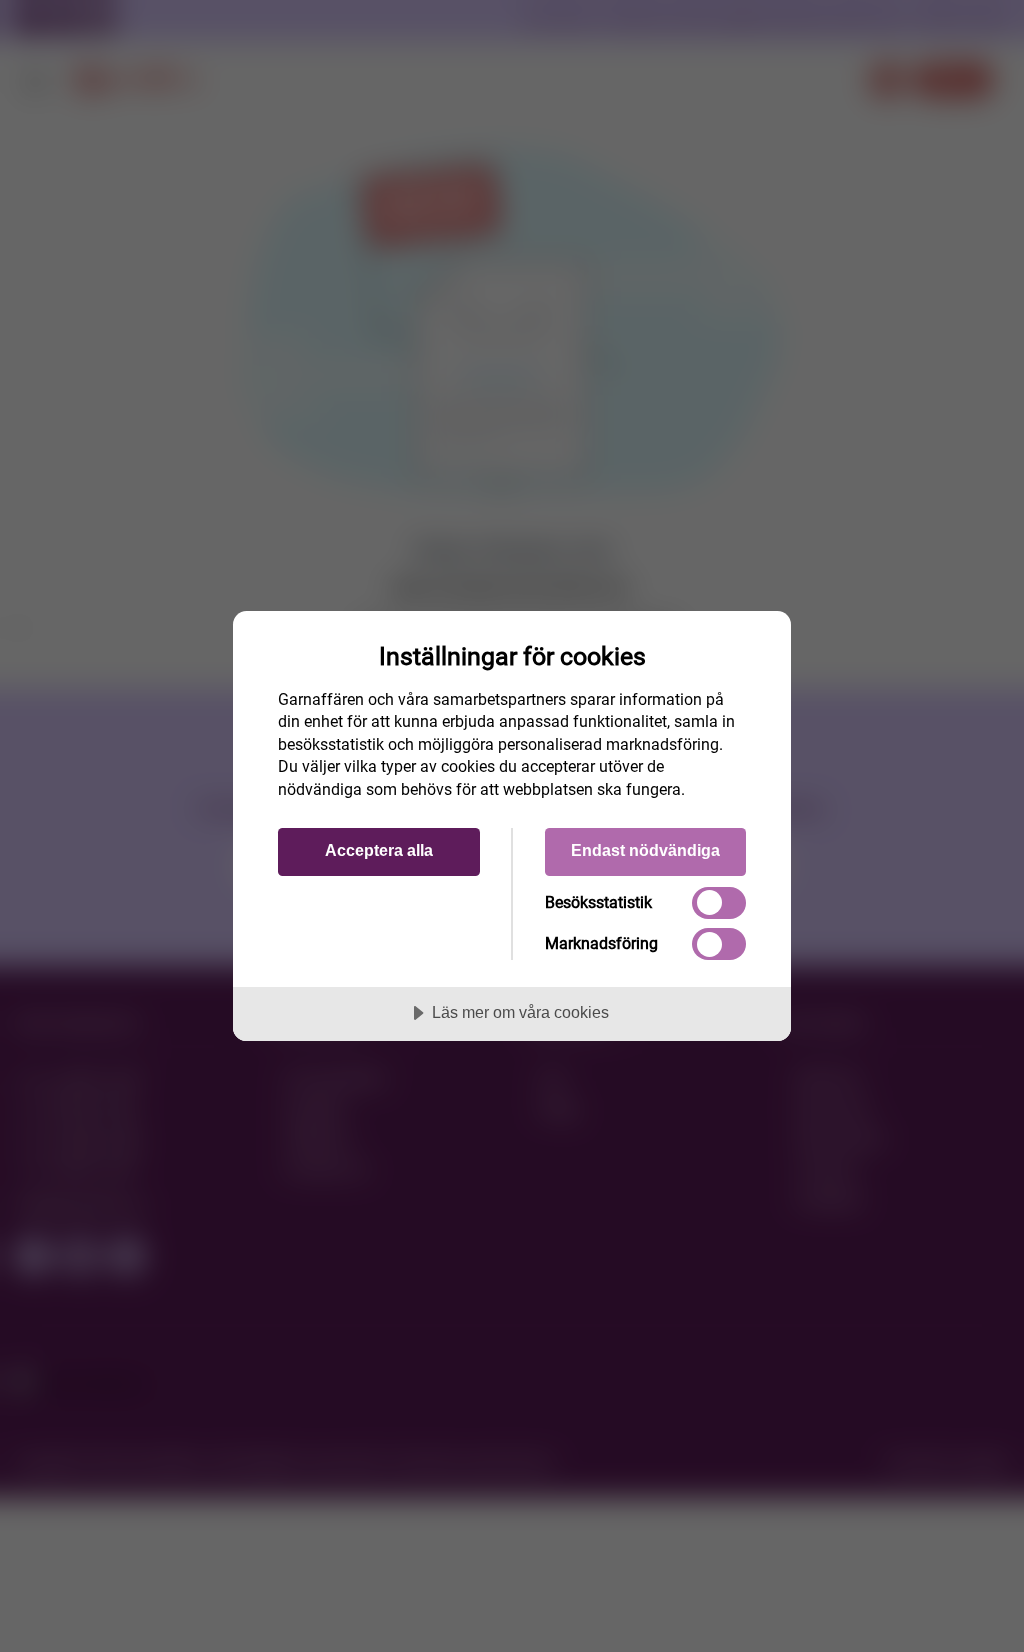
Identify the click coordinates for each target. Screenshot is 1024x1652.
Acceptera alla (379, 850)
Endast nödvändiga (645, 850)
